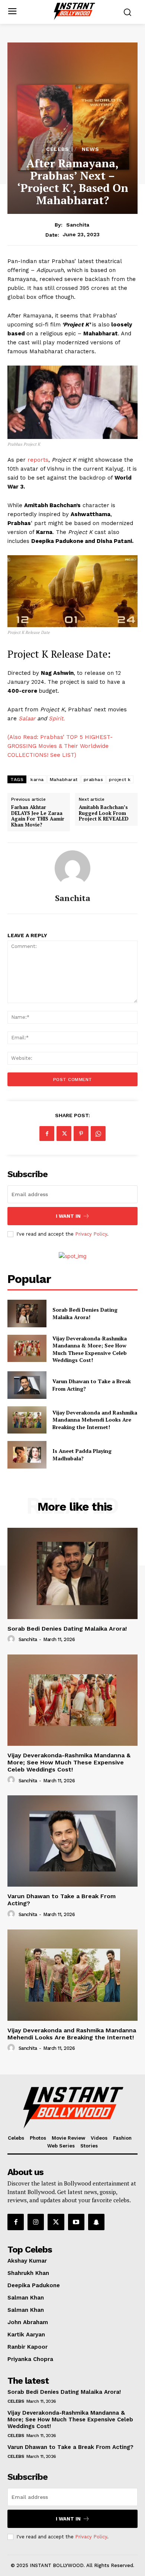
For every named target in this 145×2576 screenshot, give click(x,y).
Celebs (58, 149)
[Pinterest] (81, 1134)
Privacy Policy (91, 1234)
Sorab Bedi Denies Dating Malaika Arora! (85, 1313)
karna (37, 780)
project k (120, 780)
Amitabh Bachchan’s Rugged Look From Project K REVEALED (104, 813)
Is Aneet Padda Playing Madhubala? (82, 1455)
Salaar (27, 718)
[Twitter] (64, 1134)
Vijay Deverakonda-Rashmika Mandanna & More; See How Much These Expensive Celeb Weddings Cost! (90, 1349)
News (91, 149)
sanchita (78, 225)
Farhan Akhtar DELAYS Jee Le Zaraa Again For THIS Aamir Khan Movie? (38, 816)
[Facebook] (47, 1134)
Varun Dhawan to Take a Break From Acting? (70, 2447)
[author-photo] (12, 1639)
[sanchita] (72, 868)
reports (38, 460)
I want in (68, 1216)
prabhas (94, 780)
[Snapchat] (96, 2222)
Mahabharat (64, 780)
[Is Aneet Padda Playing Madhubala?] (27, 1455)
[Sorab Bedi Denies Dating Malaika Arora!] (27, 1314)
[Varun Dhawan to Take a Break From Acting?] (27, 1385)
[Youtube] (76, 2222)
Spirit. (56, 718)
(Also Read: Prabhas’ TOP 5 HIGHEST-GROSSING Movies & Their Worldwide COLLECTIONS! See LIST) (60, 746)
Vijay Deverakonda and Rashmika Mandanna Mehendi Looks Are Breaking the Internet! (95, 1420)
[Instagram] (36, 2222)
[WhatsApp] (98, 1134)
